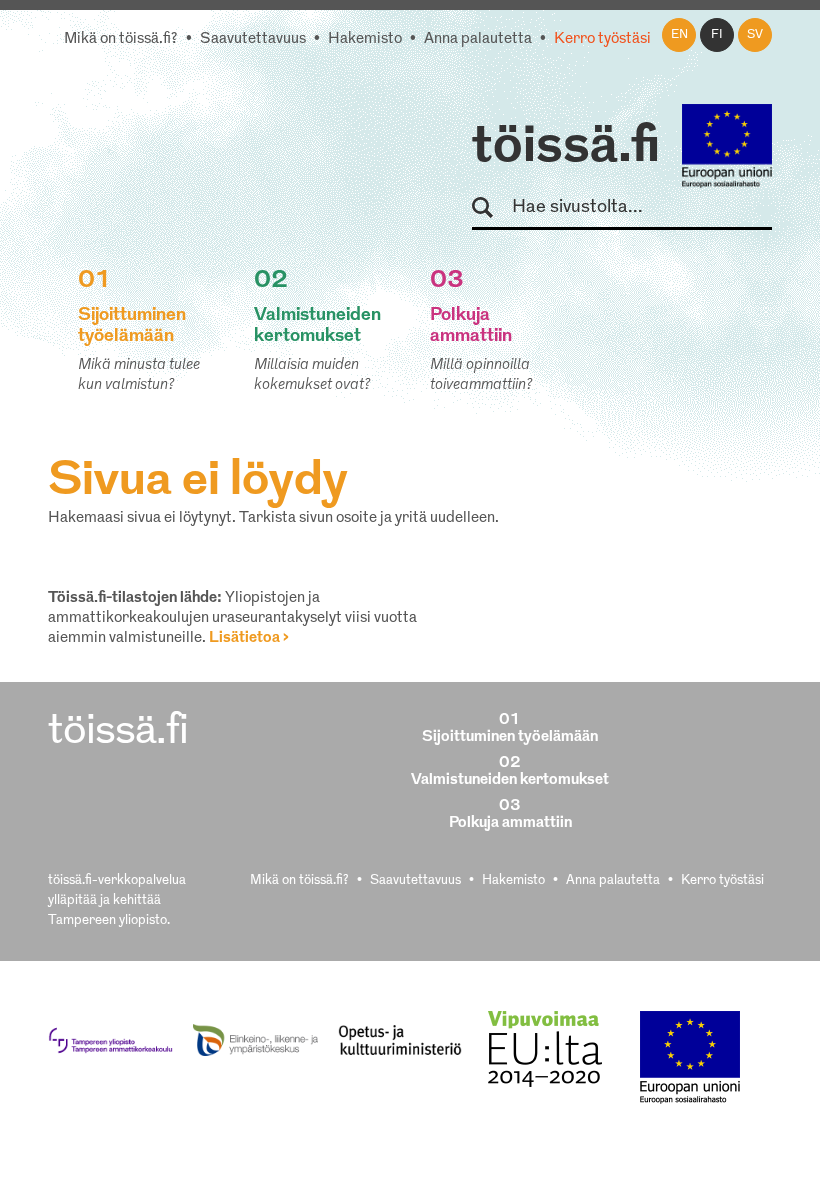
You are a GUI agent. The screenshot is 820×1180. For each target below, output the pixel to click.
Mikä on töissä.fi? (121, 39)
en (679, 35)
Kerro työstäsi (602, 39)
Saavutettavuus (253, 39)
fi (717, 35)
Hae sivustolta (491, 208)
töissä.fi (566, 148)
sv (755, 35)
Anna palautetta (478, 39)
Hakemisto (365, 39)
